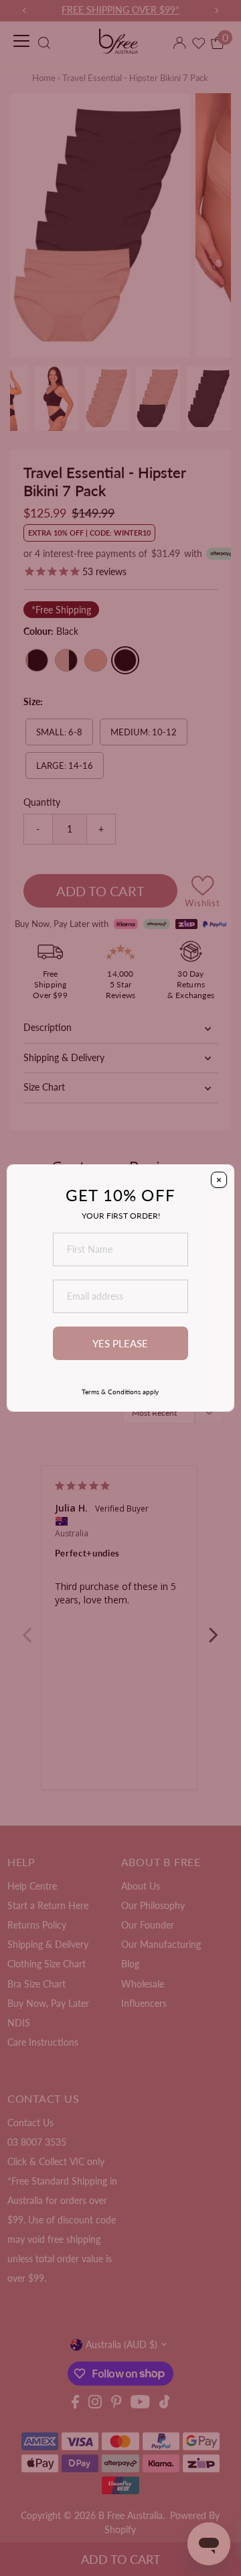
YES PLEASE (120, 1343)
